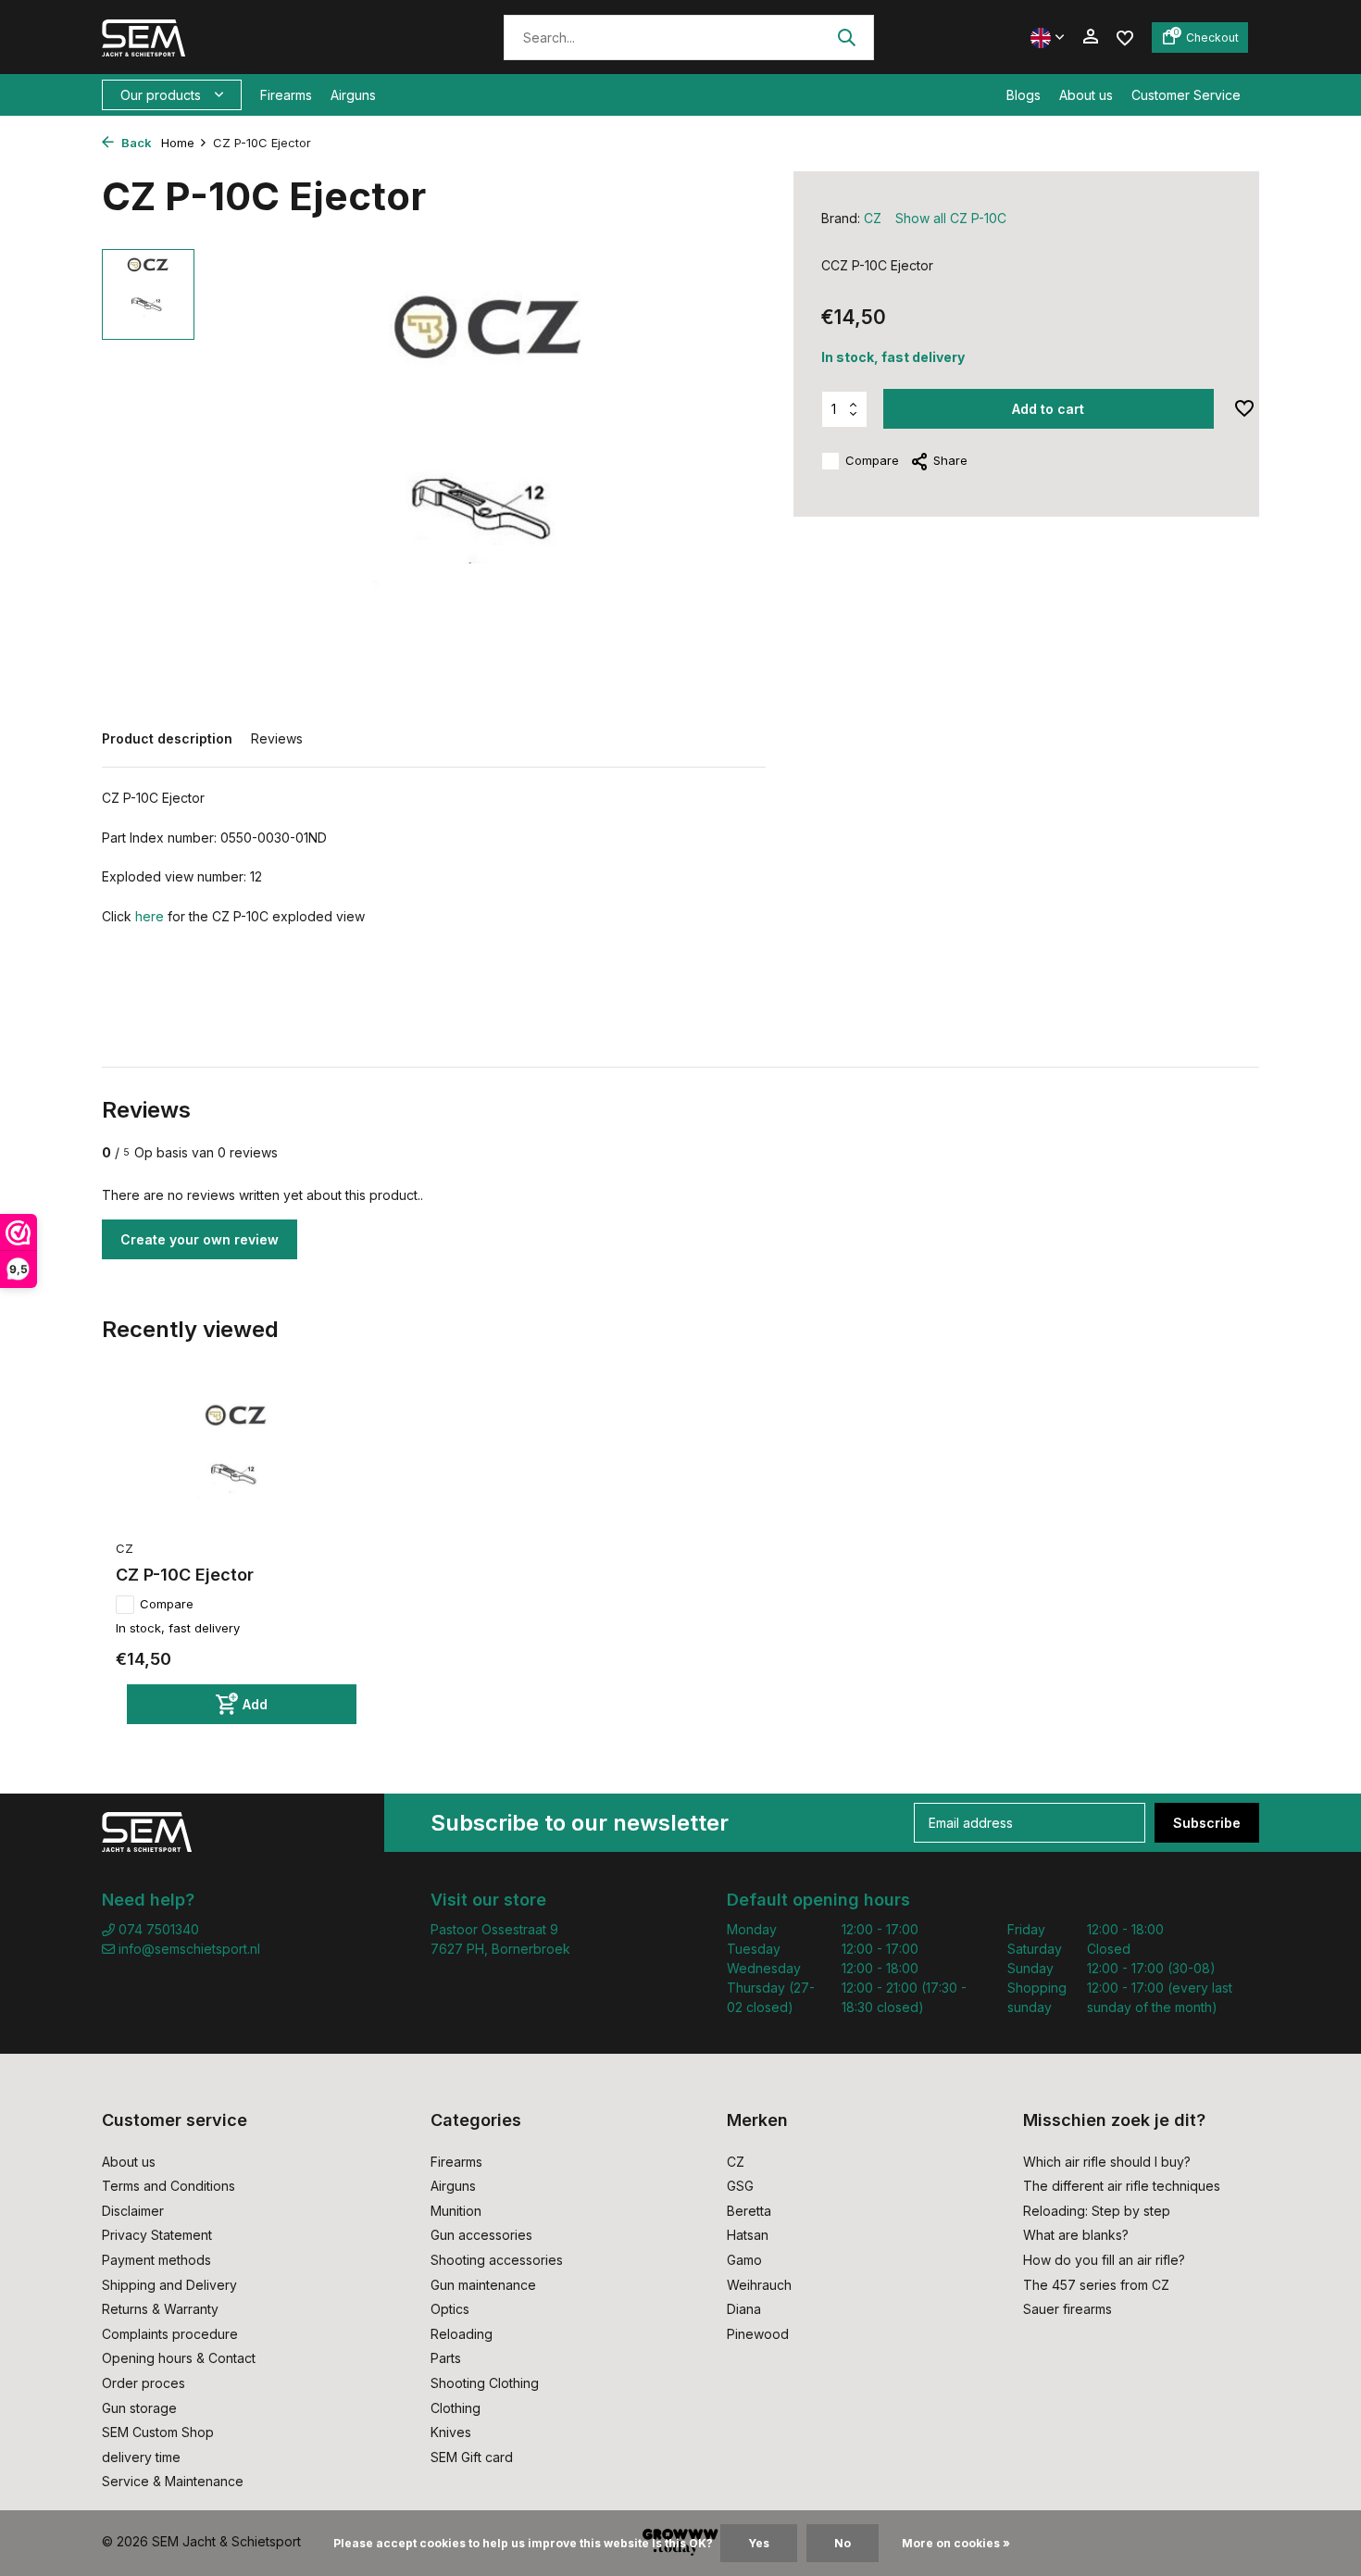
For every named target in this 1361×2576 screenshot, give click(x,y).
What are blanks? (1076, 2235)
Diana (744, 2309)
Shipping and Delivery (169, 2285)
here (150, 916)
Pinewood (758, 2334)
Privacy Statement (157, 2235)
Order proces (144, 2383)
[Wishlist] (1125, 37)
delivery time (141, 2457)
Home (178, 143)
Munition (456, 2211)
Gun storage (139, 2408)
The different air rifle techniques (1122, 2186)
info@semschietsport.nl (189, 1949)
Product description (167, 738)
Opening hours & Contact (179, 2358)
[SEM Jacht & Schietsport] (229, 37)
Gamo (744, 2260)
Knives (451, 2432)
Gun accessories (481, 2235)
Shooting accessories (497, 2260)
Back (135, 143)
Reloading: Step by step (1097, 2211)
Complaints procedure (170, 2334)
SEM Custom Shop (158, 2432)
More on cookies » (956, 2543)
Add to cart (1048, 409)
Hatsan (748, 2235)
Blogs (1024, 95)
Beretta (749, 2211)
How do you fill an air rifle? (1104, 2260)
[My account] (1090, 37)
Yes (759, 2543)
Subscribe (1207, 1823)
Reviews (277, 738)
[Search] (846, 37)
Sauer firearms (1068, 2309)
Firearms (286, 95)
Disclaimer (133, 2211)
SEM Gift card (472, 2457)
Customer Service (1186, 95)
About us (1086, 95)
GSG (740, 2186)
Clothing (456, 2408)
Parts (446, 2358)
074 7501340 (157, 1929)
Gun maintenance (483, 2285)
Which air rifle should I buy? (1107, 2162)
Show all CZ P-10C (951, 218)
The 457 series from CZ (1096, 2285)
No (843, 2543)
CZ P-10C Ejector (185, 1575)
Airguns (353, 95)
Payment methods (156, 2260)
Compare (872, 460)
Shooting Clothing (485, 2383)
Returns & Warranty (160, 2309)
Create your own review (200, 1239)
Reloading (462, 2334)
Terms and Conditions (169, 2186)
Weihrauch (759, 2285)
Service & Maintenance (173, 2481)
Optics (450, 2309)
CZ (873, 218)
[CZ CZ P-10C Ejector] (236, 1460)
